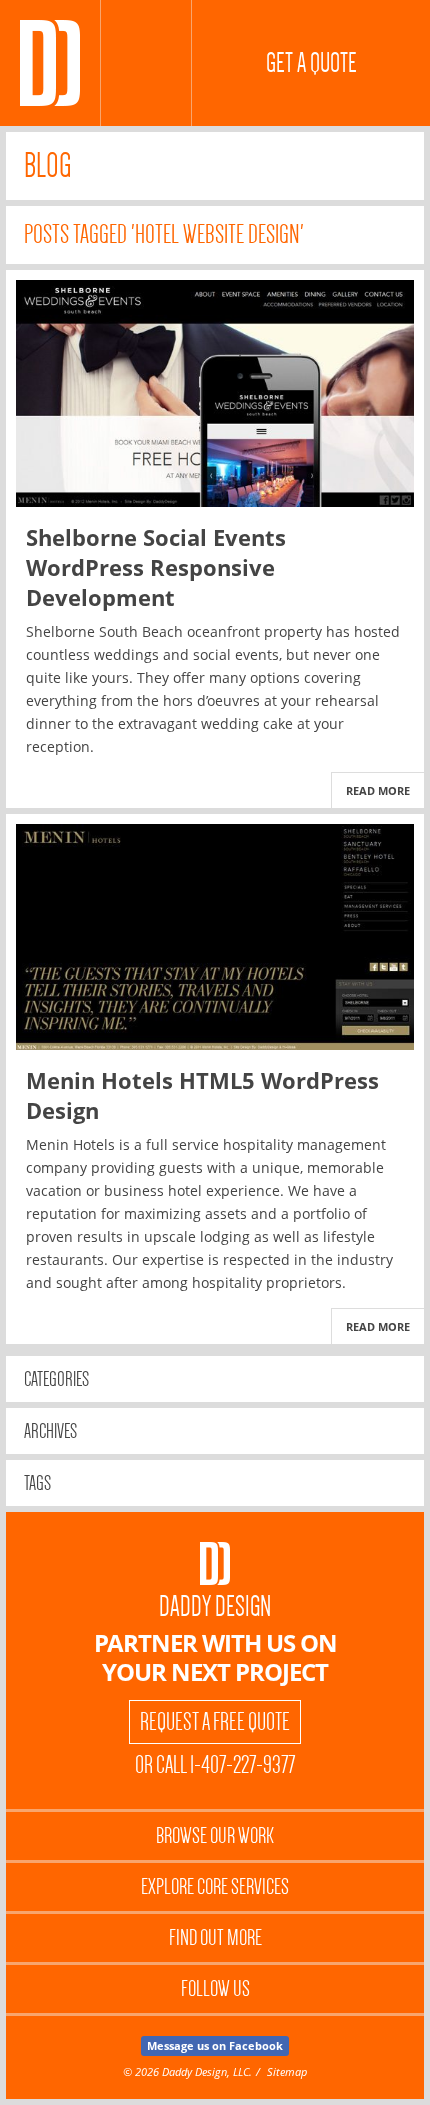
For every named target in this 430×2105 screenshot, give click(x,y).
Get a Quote (311, 63)
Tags (37, 1483)
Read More (378, 790)
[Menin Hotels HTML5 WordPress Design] (215, 937)
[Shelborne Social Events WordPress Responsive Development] (215, 393)
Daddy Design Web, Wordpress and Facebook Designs (50, 63)
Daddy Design (215, 1606)
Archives (50, 1431)
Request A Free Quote (215, 1722)
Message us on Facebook (215, 2045)
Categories (56, 1379)
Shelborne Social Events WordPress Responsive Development (156, 567)
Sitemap (287, 2071)
